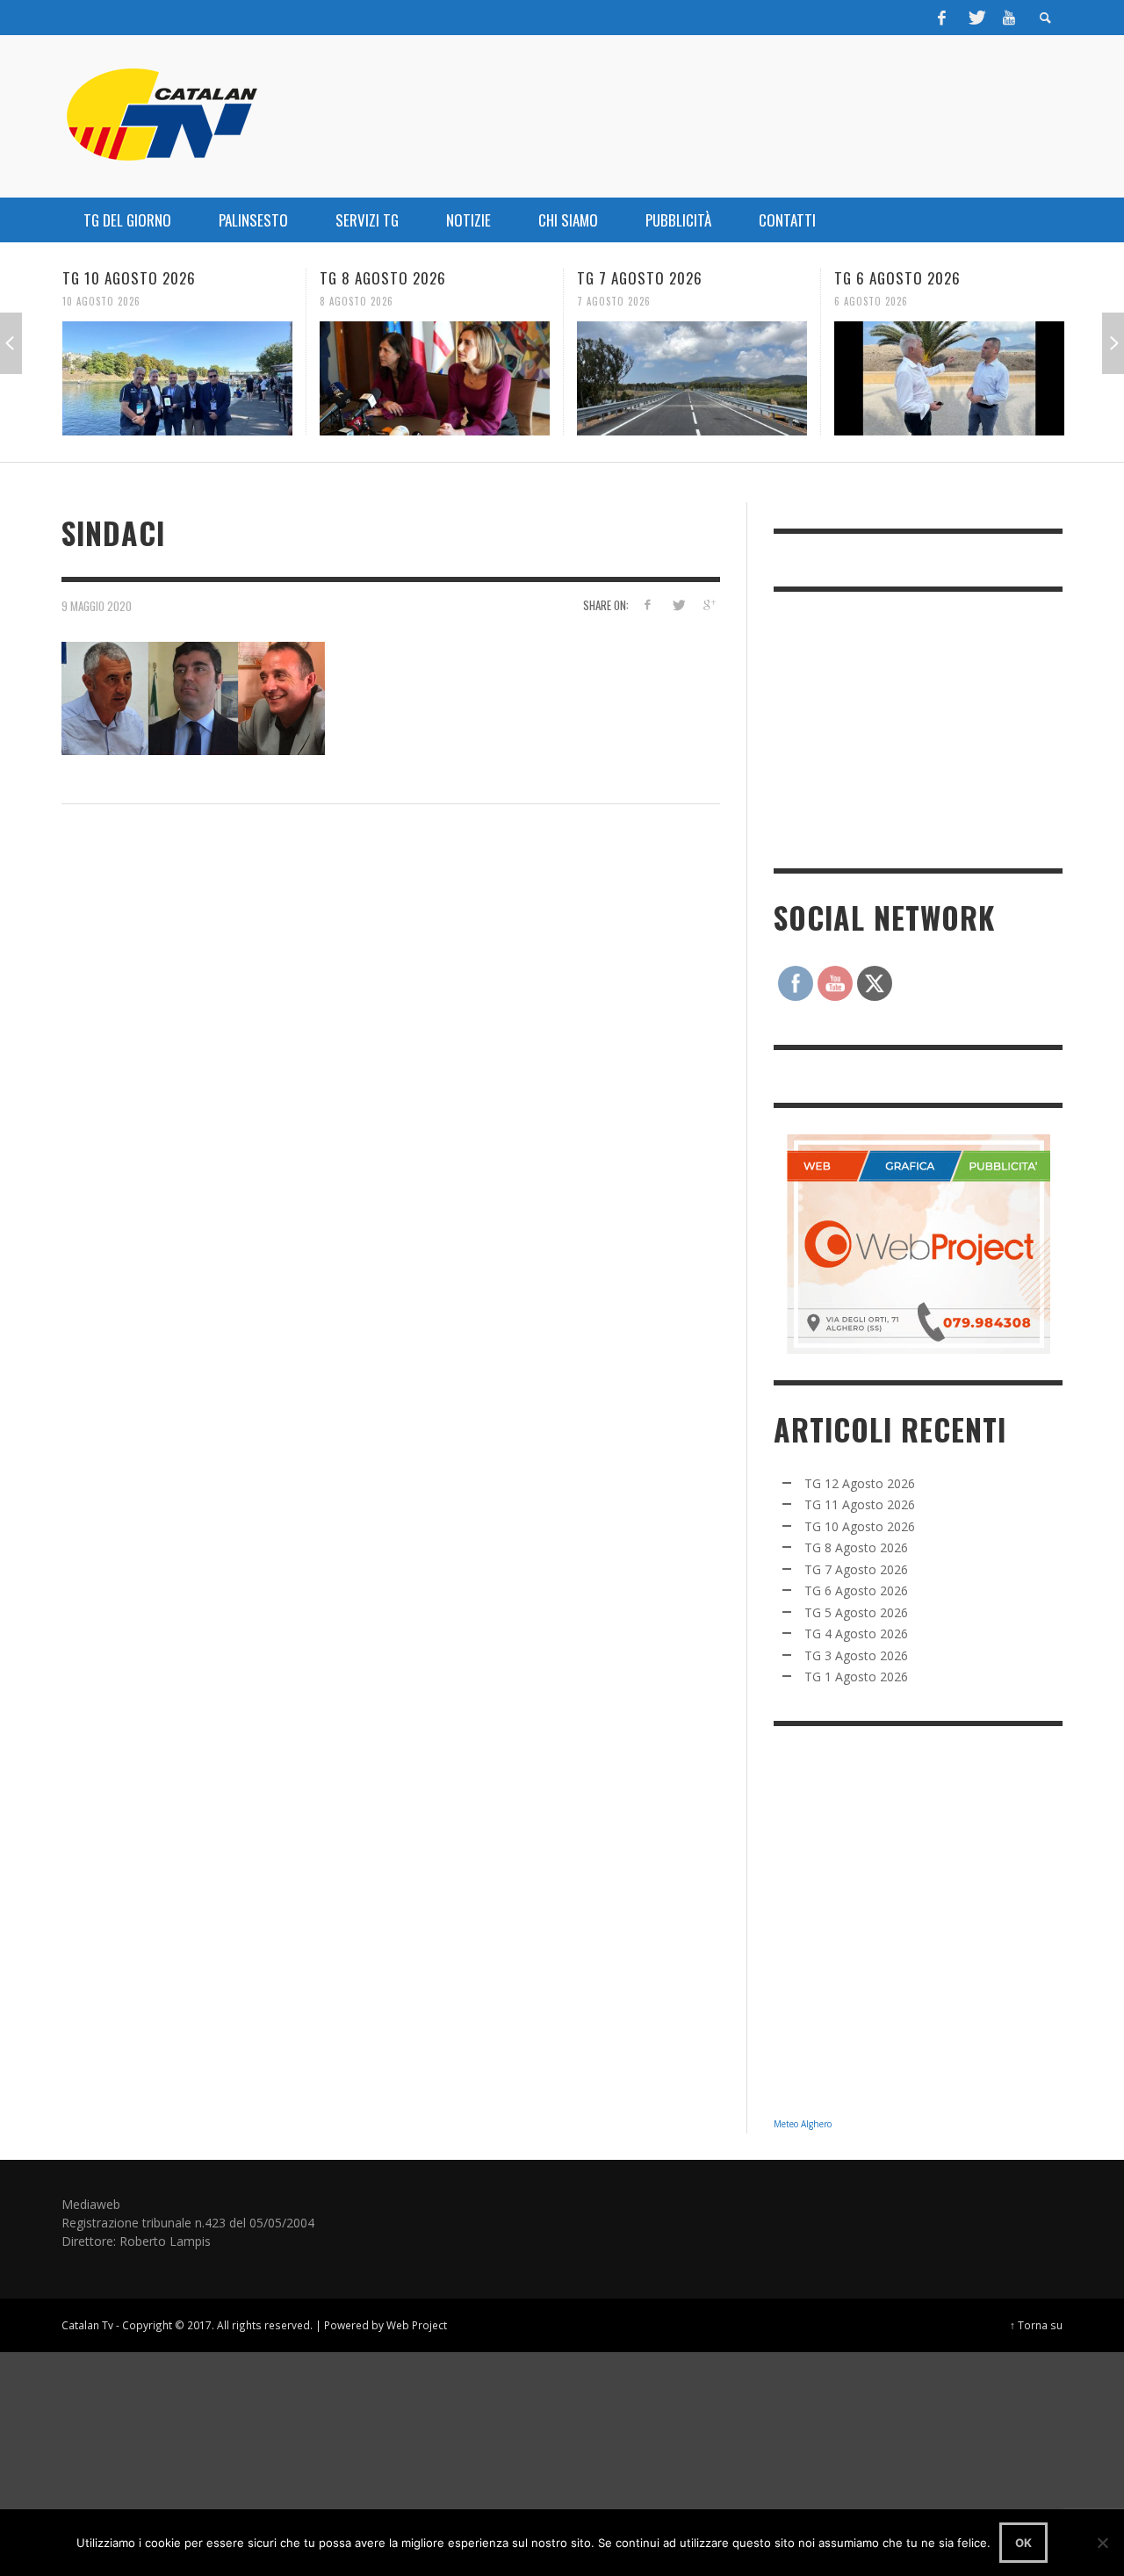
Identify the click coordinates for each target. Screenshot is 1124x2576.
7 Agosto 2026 (614, 301)
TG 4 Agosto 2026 (856, 1633)
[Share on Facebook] (648, 604)
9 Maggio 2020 (97, 606)
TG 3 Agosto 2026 (856, 1655)
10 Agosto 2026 (101, 301)
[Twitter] (976, 18)
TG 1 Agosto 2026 (856, 1677)
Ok (1023, 2543)
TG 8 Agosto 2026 (383, 278)
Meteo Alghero (803, 2124)
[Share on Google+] (708, 604)
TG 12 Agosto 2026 (860, 1483)
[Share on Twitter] (677, 604)
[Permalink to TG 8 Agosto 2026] (435, 378)
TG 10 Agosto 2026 (129, 278)
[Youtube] (1009, 18)
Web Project (417, 2325)
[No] (1102, 2543)
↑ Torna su (1036, 2325)
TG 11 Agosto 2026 (860, 1504)
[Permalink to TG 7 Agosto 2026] (692, 378)
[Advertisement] (905, 728)
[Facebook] (942, 18)
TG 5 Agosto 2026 (856, 1612)
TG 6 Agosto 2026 (897, 278)
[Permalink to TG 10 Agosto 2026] (177, 378)
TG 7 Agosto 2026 (640, 278)
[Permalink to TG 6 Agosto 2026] (949, 378)
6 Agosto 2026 (871, 301)
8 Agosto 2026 (357, 301)
